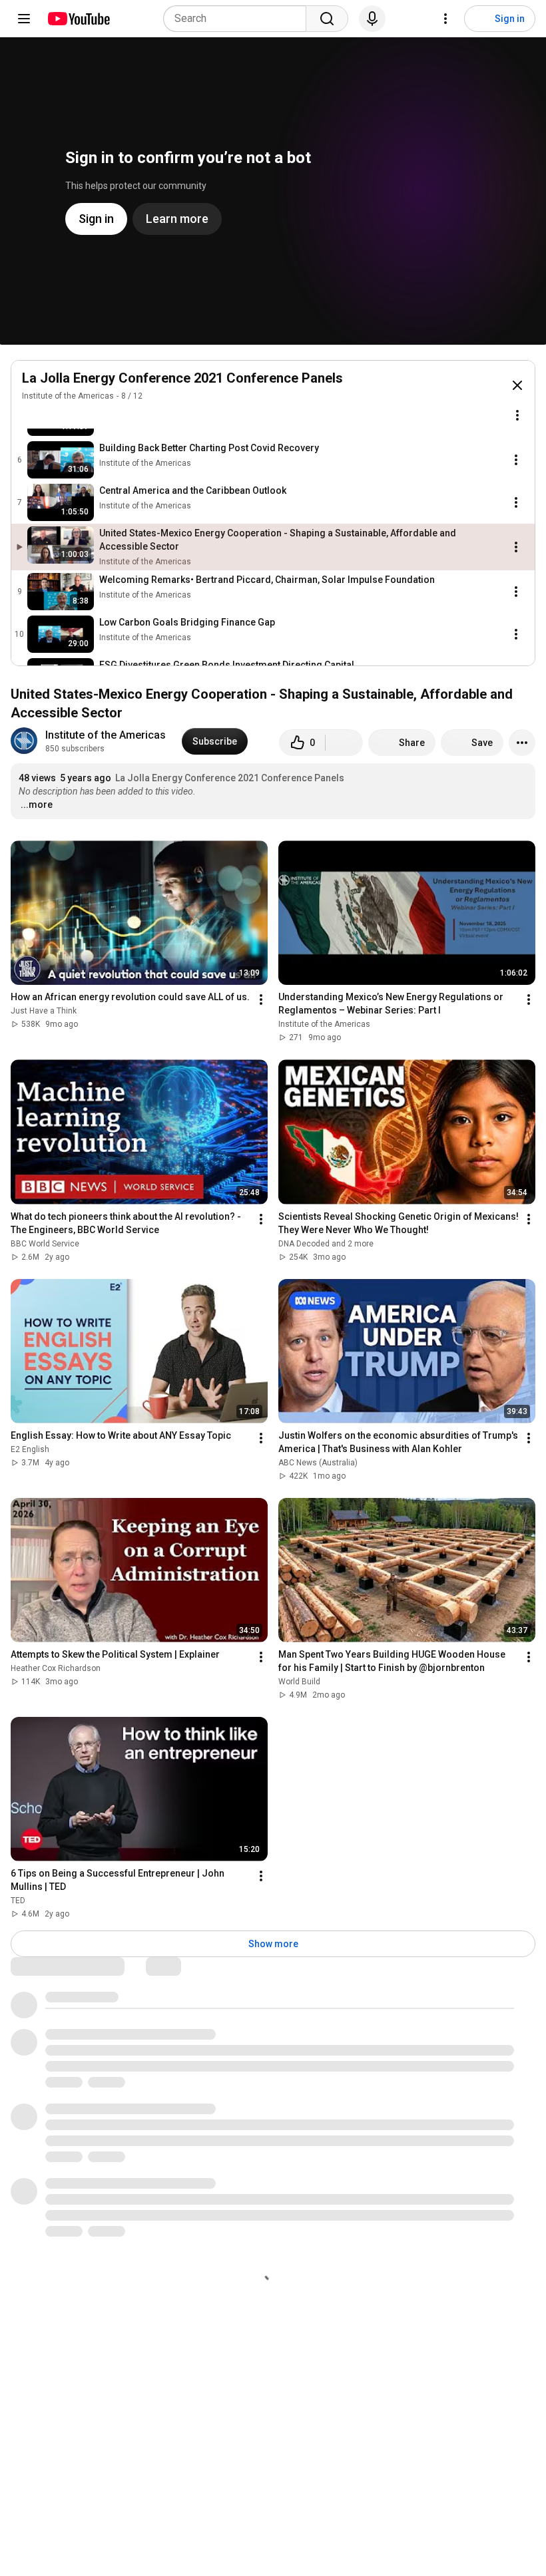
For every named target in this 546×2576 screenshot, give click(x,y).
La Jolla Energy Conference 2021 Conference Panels (182, 378)
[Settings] (445, 19)
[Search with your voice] (372, 19)
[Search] (327, 19)
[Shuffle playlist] (57, 415)
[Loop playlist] (30, 415)
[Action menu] (517, 415)
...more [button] (37, 805)
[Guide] (24, 19)
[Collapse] (517, 385)
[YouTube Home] (78, 19)
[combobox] (239, 19)
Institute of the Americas (68, 396)
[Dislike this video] (344, 743)
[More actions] (522, 743)
